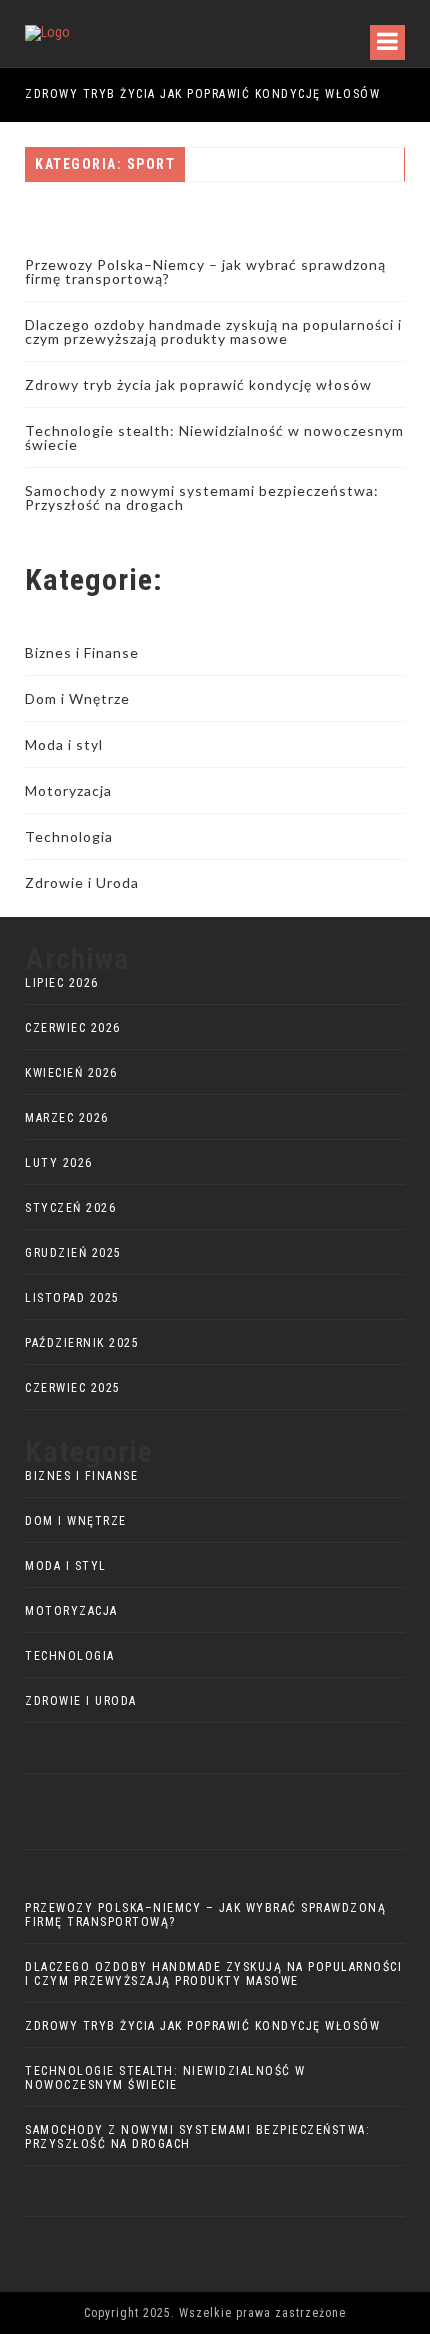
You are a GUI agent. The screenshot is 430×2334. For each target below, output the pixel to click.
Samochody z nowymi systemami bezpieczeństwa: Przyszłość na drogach (202, 497)
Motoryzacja (68, 790)
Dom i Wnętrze (77, 698)
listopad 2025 (72, 1298)
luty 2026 (59, 1163)
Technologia (69, 836)
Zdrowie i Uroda (82, 882)
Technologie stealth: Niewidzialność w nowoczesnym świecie (214, 437)
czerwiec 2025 (73, 1388)
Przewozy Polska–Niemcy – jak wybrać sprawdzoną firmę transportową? (205, 271)
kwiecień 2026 (71, 1073)
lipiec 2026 (62, 983)
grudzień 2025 (73, 1253)
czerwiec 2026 (73, 1028)
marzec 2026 (67, 1118)
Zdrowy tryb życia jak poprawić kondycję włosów (202, 94)
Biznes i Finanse (82, 652)
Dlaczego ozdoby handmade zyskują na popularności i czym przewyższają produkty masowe (213, 331)
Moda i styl (64, 744)
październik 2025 (82, 1343)
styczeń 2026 (70, 1208)
